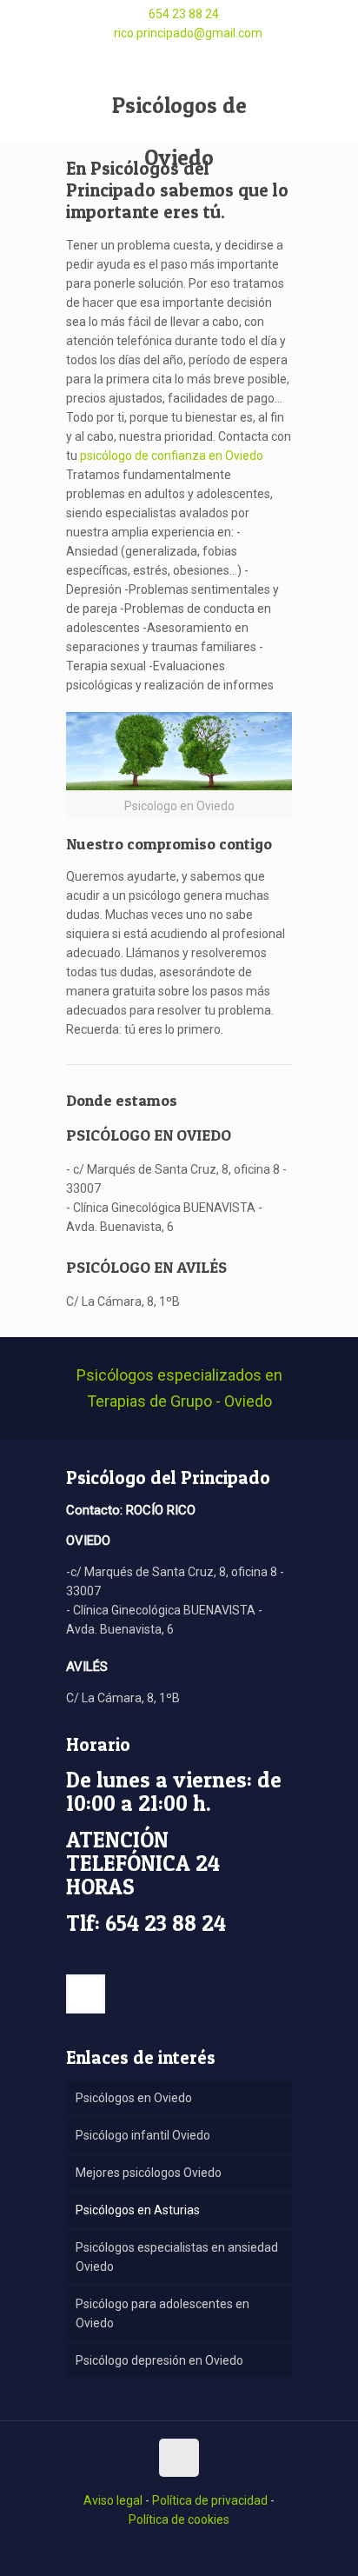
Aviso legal (113, 2500)
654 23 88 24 (184, 14)
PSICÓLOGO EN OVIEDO (149, 1135)
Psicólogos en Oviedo (134, 2098)
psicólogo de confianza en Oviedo (172, 456)
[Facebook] (159, 57)
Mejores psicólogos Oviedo (149, 2173)
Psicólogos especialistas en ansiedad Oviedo (177, 2257)
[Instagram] (199, 57)
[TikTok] (179, 54)
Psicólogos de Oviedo (179, 118)
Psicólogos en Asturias (138, 2210)
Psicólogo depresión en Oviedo (159, 2360)
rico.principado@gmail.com (188, 33)
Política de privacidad (210, 2500)
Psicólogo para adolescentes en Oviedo (162, 2313)
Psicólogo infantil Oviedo (143, 2135)
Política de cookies (179, 2519)
